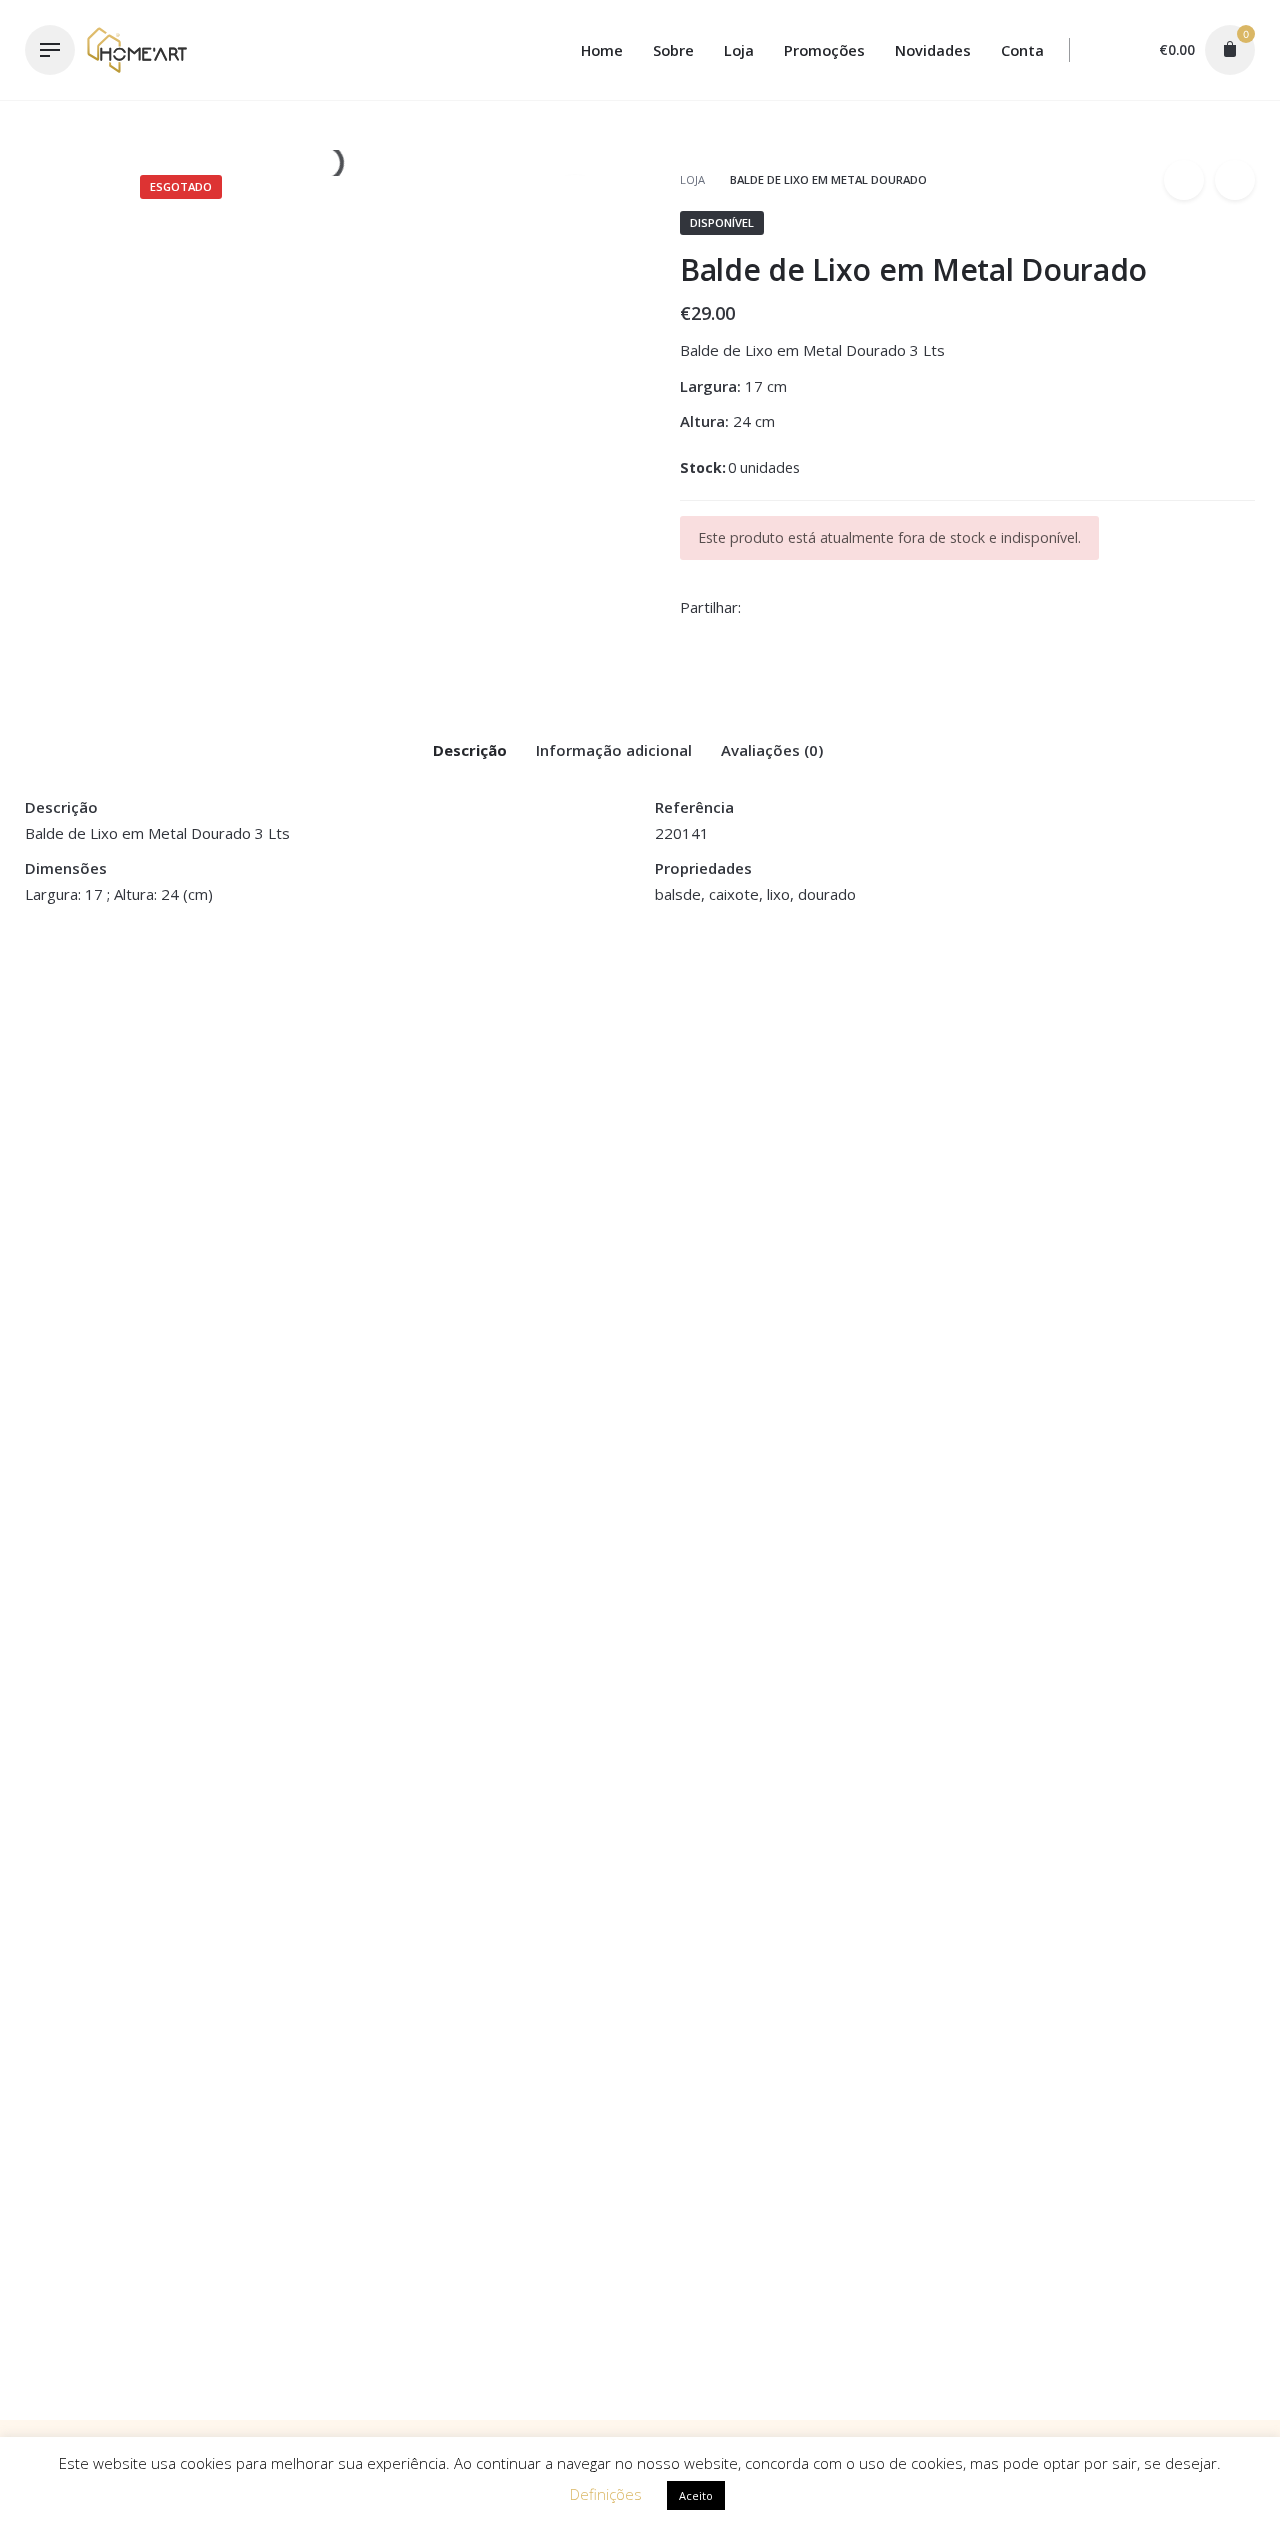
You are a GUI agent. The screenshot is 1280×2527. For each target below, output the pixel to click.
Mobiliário (484, 1205)
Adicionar (59, 1272)
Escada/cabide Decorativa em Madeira (478, 1252)
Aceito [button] (696, 2495)
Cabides (417, 1205)
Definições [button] (606, 2494)
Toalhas (102, 1205)
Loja (694, 179)
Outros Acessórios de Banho (434, 1228)
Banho (990, 143)
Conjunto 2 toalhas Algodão (127, 1228)
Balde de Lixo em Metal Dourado (1050, 124)
